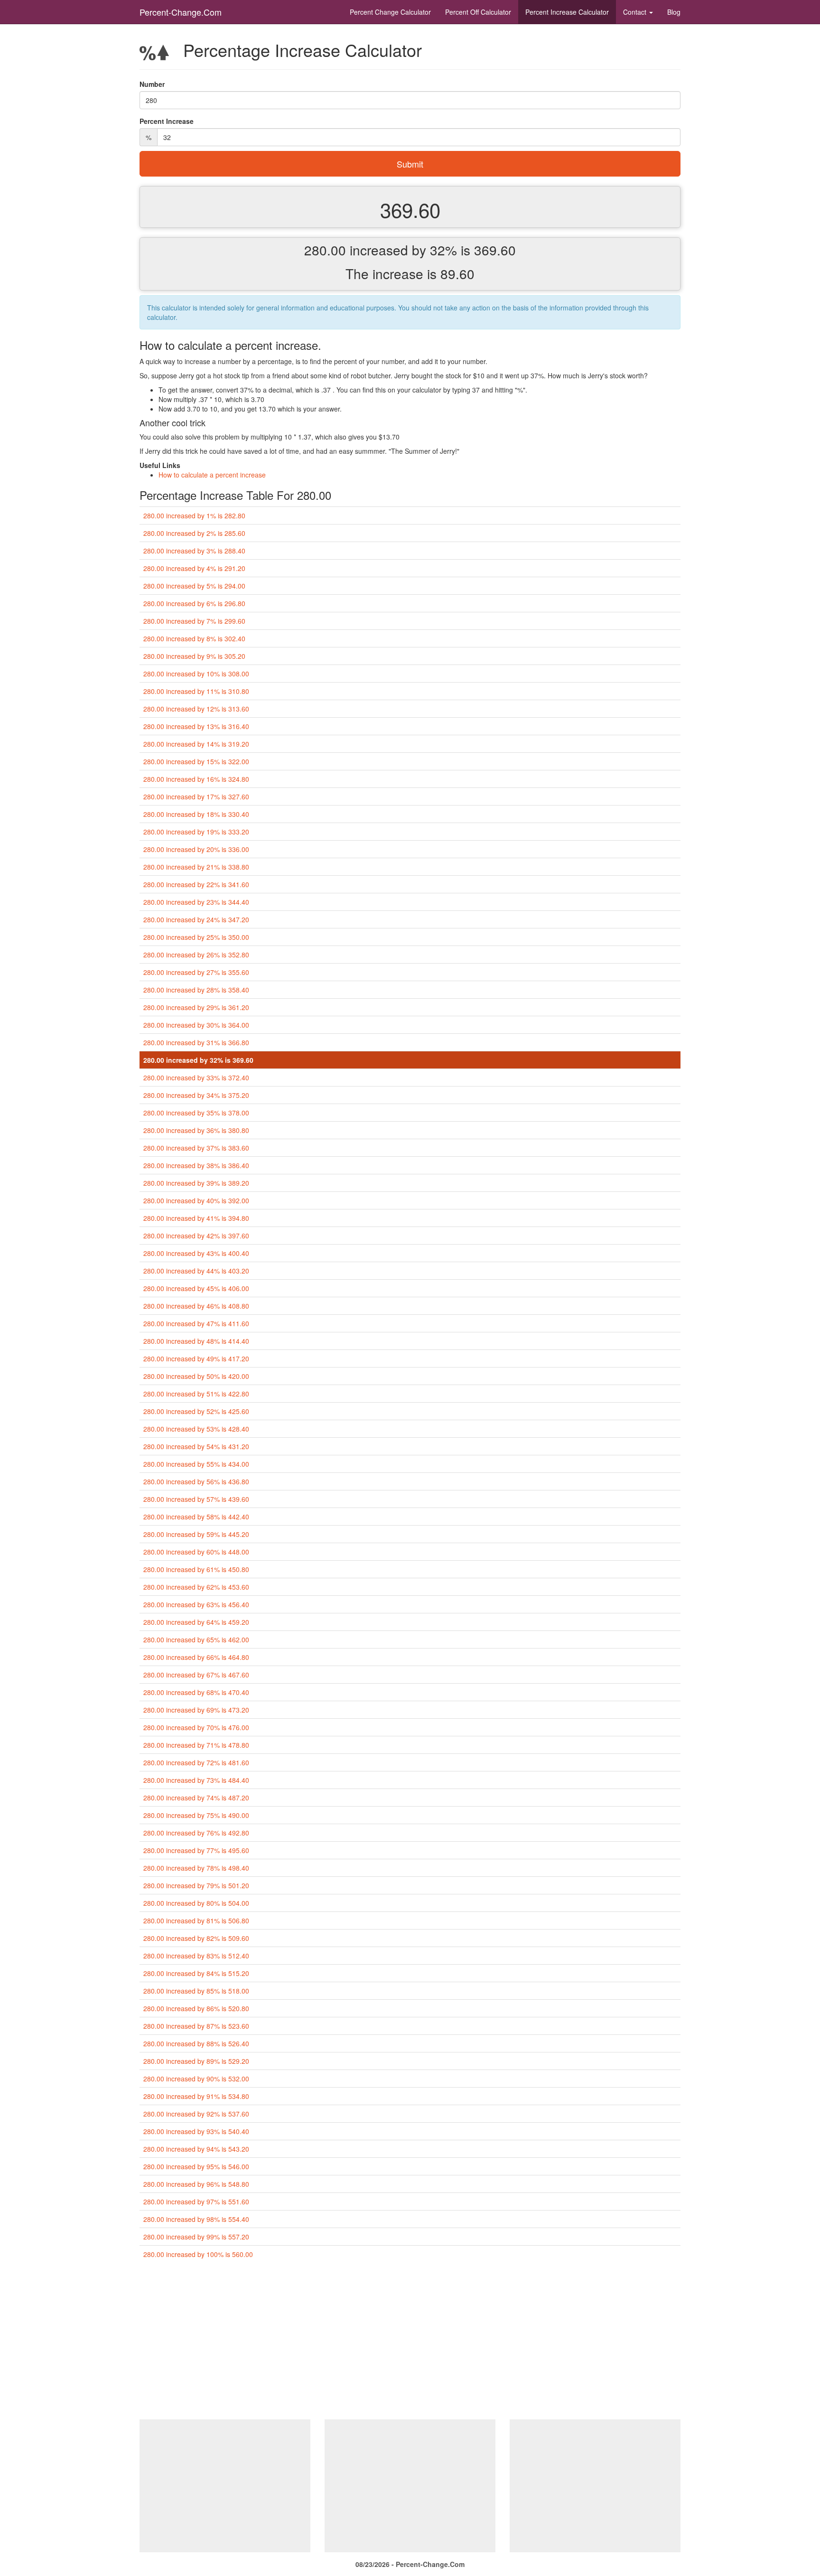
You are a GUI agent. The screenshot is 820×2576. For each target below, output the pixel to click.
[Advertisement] (410, 2343)
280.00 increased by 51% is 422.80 (196, 1394)
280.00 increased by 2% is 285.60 (194, 533)
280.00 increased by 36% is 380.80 (196, 1130)
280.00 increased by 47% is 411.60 (196, 1323)
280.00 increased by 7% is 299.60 (194, 621)
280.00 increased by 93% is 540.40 (196, 2131)
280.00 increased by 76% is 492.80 (196, 1833)
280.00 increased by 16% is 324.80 (196, 779)
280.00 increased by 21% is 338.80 (196, 867)
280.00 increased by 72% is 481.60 (196, 1762)
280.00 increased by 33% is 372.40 (196, 1077)
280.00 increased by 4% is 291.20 (194, 568)
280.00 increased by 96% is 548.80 (196, 2184)
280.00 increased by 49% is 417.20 (196, 1358)
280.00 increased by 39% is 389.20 (196, 1183)
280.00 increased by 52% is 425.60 (196, 1411)
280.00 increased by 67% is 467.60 (196, 1675)
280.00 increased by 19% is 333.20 (196, 832)
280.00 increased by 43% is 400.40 (196, 1253)
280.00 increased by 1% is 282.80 (194, 515)
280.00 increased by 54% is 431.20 (196, 1446)
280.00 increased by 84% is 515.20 (196, 1973)
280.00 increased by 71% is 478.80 (196, 1745)
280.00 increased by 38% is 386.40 (196, 1165)
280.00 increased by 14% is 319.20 (196, 744)
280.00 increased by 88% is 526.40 (196, 2043)
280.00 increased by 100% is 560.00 (198, 2254)
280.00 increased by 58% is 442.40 (196, 1517)
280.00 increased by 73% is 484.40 (196, 1780)
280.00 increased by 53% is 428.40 (196, 1429)
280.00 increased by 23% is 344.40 (196, 902)
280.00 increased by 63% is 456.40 (196, 1604)
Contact (636, 12)
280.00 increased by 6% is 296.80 (194, 603)
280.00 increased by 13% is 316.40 (196, 726)
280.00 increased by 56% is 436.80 (196, 1481)
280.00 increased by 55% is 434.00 (196, 1464)
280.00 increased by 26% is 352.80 (196, 955)
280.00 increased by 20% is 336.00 (196, 849)
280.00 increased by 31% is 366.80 (196, 1042)
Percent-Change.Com (181, 12)
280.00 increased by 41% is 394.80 (196, 1218)
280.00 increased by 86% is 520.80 (196, 2008)
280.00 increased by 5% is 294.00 (194, 586)
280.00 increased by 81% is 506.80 (196, 1920)
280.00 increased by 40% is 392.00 (196, 1200)
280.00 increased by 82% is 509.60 (196, 1938)
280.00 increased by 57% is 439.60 (196, 1499)
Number (152, 84)
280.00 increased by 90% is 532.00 (196, 2079)
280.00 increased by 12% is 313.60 (196, 709)
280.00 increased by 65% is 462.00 (196, 1639)
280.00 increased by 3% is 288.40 (194, 551)
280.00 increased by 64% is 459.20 (196, 1622)
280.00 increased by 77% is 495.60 (196, 1850)
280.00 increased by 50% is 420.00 (196, 1376)
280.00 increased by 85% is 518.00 (196, 1991)
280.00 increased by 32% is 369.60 (198, 1060)
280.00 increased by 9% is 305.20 (194, 656)
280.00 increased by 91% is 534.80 (196, 2096)
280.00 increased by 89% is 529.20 (196, 2061)
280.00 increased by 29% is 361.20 (196, 1007)
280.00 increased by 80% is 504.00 (196, 1903)
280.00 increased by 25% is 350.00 (196, 937)
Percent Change (390, 12)
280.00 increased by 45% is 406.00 (196, 1288)
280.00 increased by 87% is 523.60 (196, 2026)
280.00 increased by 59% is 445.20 (196, 1534)
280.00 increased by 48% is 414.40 (196, 1341)
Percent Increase (567, 12)
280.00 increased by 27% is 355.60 (196, 972)
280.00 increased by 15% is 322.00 (196, 761)
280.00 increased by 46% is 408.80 (196, 1306)
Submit (410, 164)
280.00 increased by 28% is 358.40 (196, 990)
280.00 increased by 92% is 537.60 (196, 2114)
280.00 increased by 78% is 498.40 (196, 1868)
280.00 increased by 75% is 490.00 (196, 1815)
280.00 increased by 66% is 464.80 (196, 1657)
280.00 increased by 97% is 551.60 (196, 2201)
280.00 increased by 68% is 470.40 (196, 1692)
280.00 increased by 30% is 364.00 (196, 1025)
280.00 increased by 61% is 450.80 (196, 1569)
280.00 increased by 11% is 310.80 (196, 691)
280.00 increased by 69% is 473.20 (196, 1710)
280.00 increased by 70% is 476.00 (196, 1727)
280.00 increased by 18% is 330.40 (196, 814)
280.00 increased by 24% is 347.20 (196, 919)
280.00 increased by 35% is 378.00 (196, 1113)
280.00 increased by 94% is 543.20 (196, 2149)
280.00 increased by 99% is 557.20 (196, 2237)
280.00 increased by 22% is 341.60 (196, 884)
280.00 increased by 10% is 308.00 (196, 674)
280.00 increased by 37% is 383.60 (196, 1148)
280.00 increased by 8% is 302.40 (194, 638)
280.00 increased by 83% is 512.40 (196, 1956)
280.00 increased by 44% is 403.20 (196, 1271)
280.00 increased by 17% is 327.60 (196, 796)
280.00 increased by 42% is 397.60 (196, 1236)
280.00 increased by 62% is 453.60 (196, 1587)
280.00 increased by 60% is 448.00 (196, 1552)
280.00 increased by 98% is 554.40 (196, 2219)
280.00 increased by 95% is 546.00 (196, 2166)
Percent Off (478, 12)
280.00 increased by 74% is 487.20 (196, 1798)
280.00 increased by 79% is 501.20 (196, 1885)
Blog (674, 12)
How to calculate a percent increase (212, 475)
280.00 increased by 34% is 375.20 (196, 1095)
